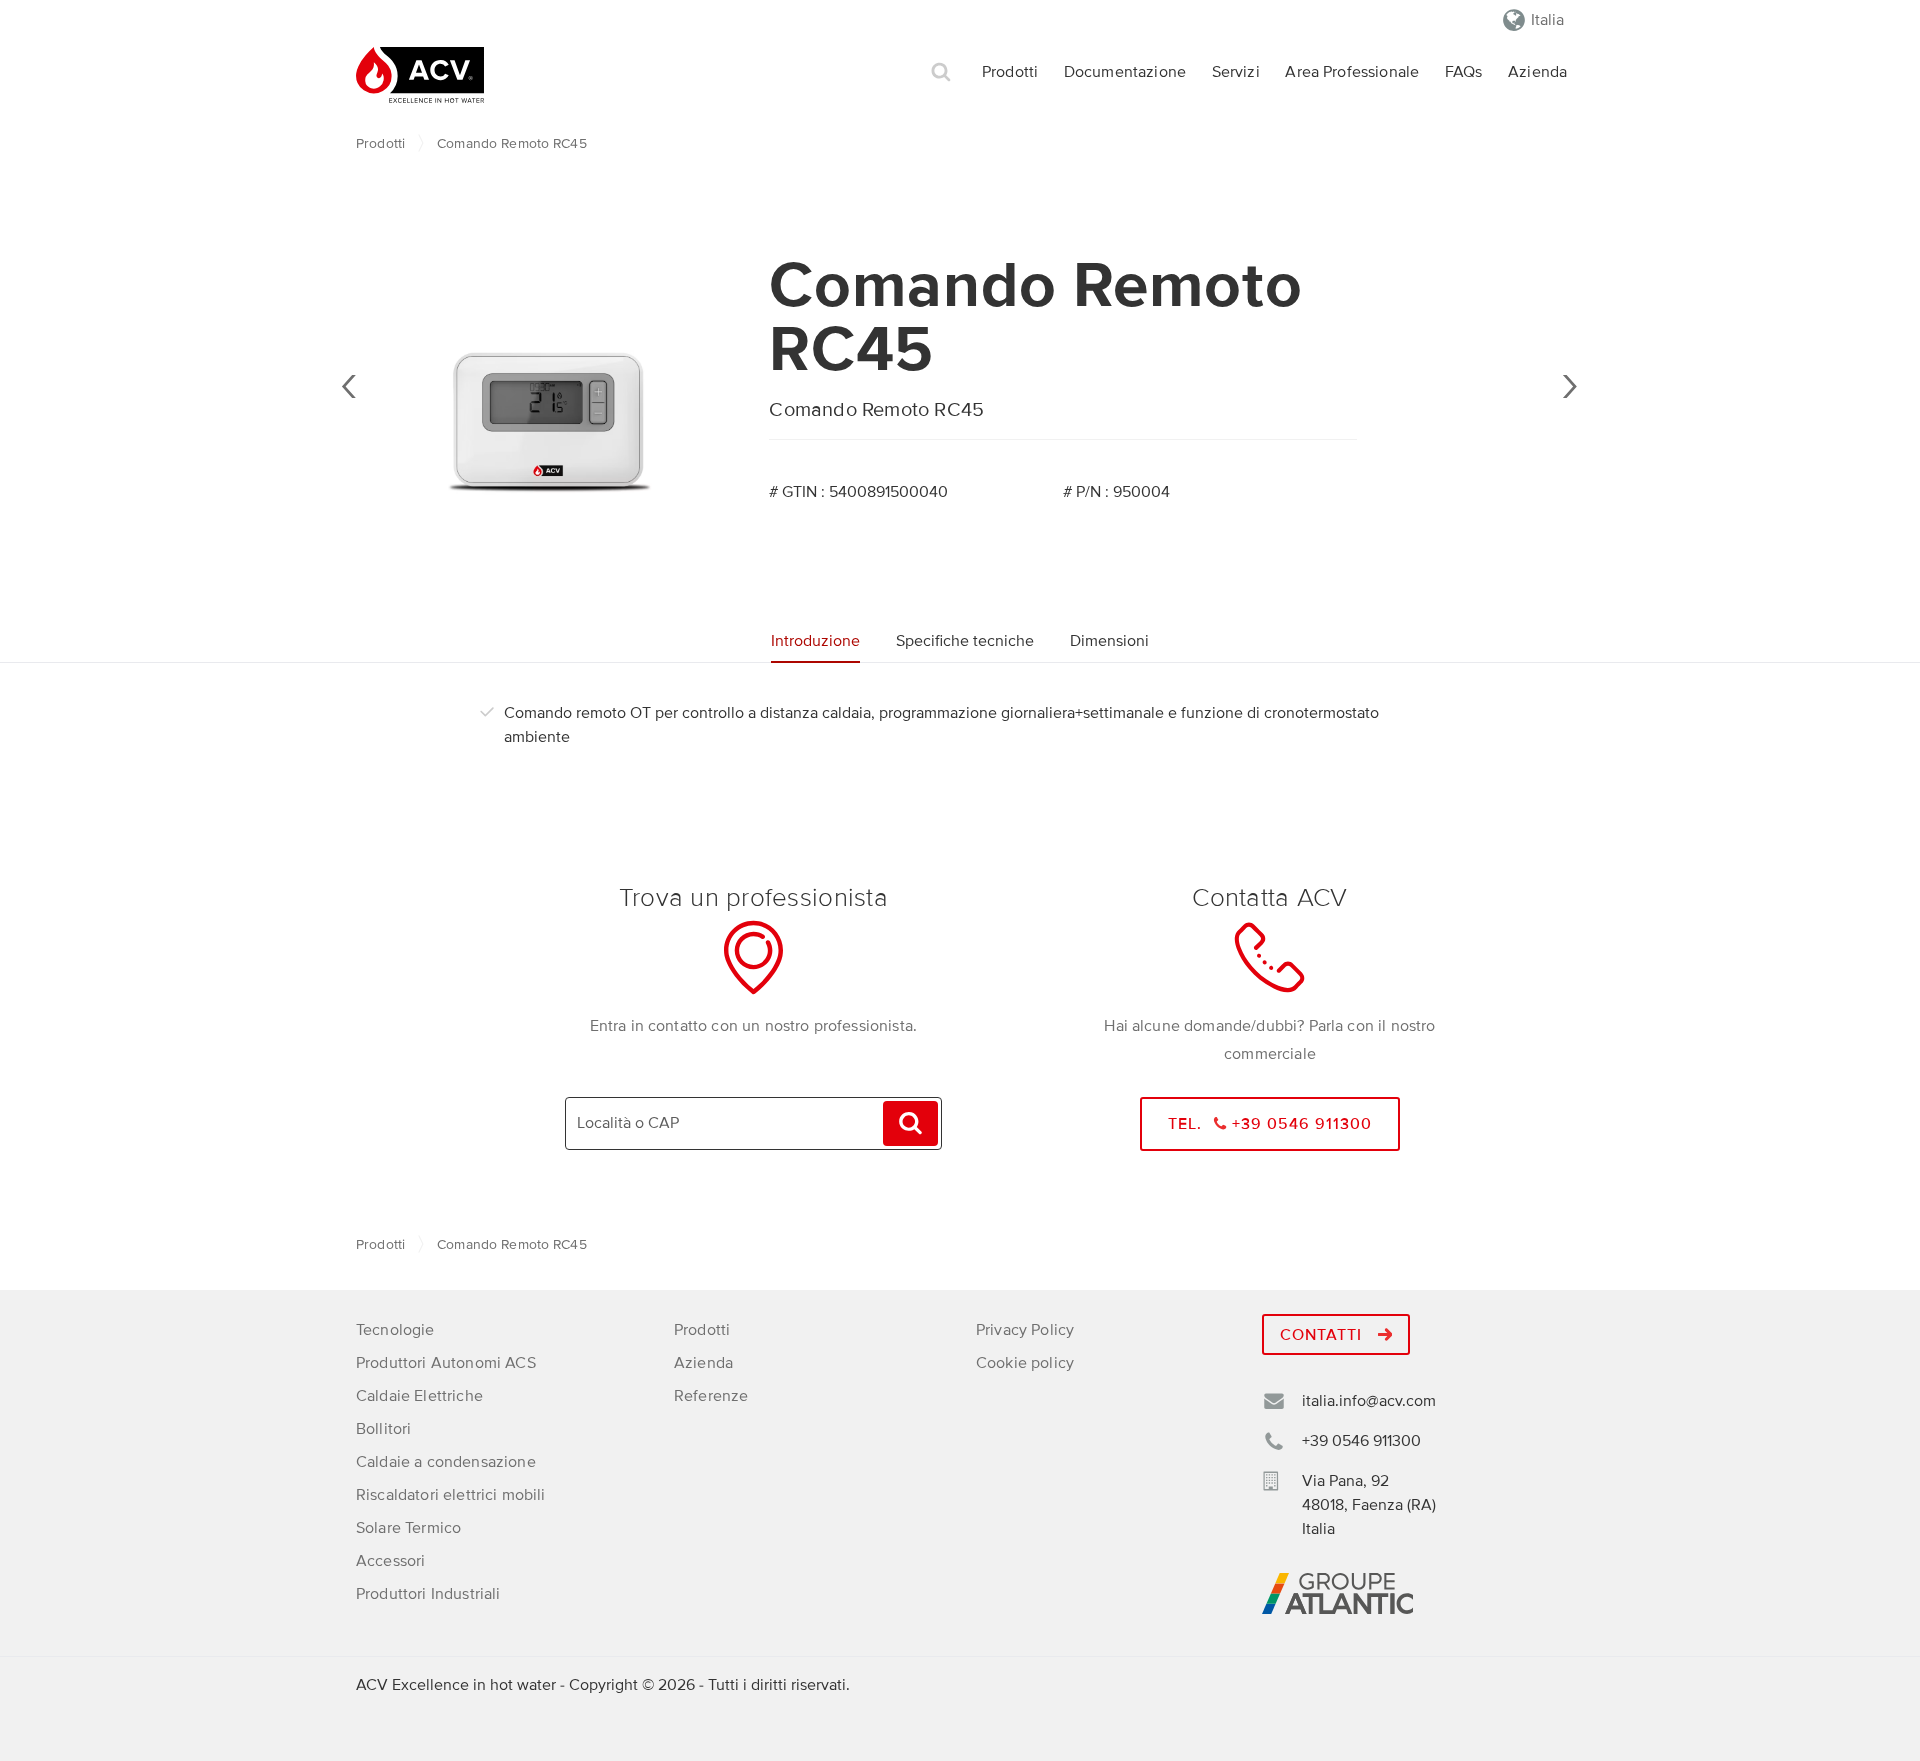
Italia (1547, 20)
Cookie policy (1025, 1363)
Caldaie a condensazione (446, 1462)
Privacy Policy (1025, 1330)
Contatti (1323, 1335)
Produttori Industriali (428, 1594)
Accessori (390, 1561)
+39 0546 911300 (1361, 1441)
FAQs (1464, 72)
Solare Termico (408, 1528)
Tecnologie (395, 1330)
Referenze (711, 1396)
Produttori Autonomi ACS (446, 1363)
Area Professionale (1352, 72)
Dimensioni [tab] (1109, 641)
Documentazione (1125, 72)
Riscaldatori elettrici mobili (451, 1495)
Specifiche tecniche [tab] (965, 641)
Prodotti (1010, 72)
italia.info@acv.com (1369, 1401)
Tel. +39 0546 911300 (1270, 1124)
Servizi (1236, 72)
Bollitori (383, 1429)
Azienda (1537, 72)
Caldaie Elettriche (419, 1396)
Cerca (941, 72)
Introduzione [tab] (815, 641)
